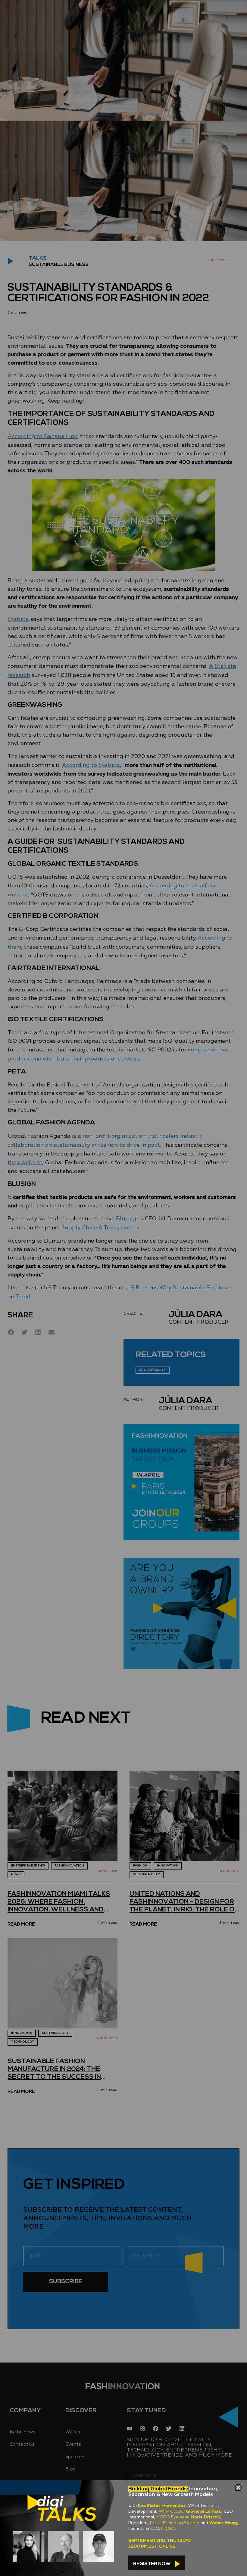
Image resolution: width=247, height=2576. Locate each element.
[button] (238, 2488)
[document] (123, 1288)
